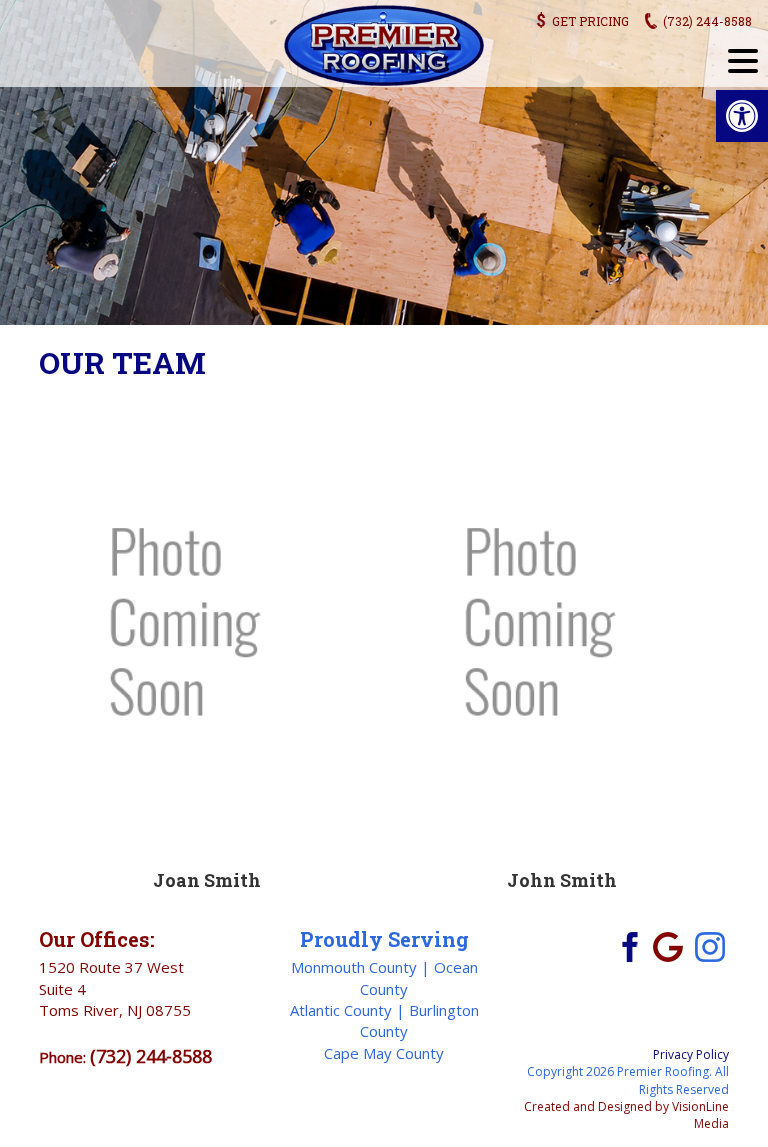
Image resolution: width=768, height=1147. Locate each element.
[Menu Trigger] (743, 60)
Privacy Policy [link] (691, 1054)
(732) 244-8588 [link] (151, 1056)
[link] (742, 116)
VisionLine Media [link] (700, 1115)
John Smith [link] (562, 880)
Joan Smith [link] (207, 880)
